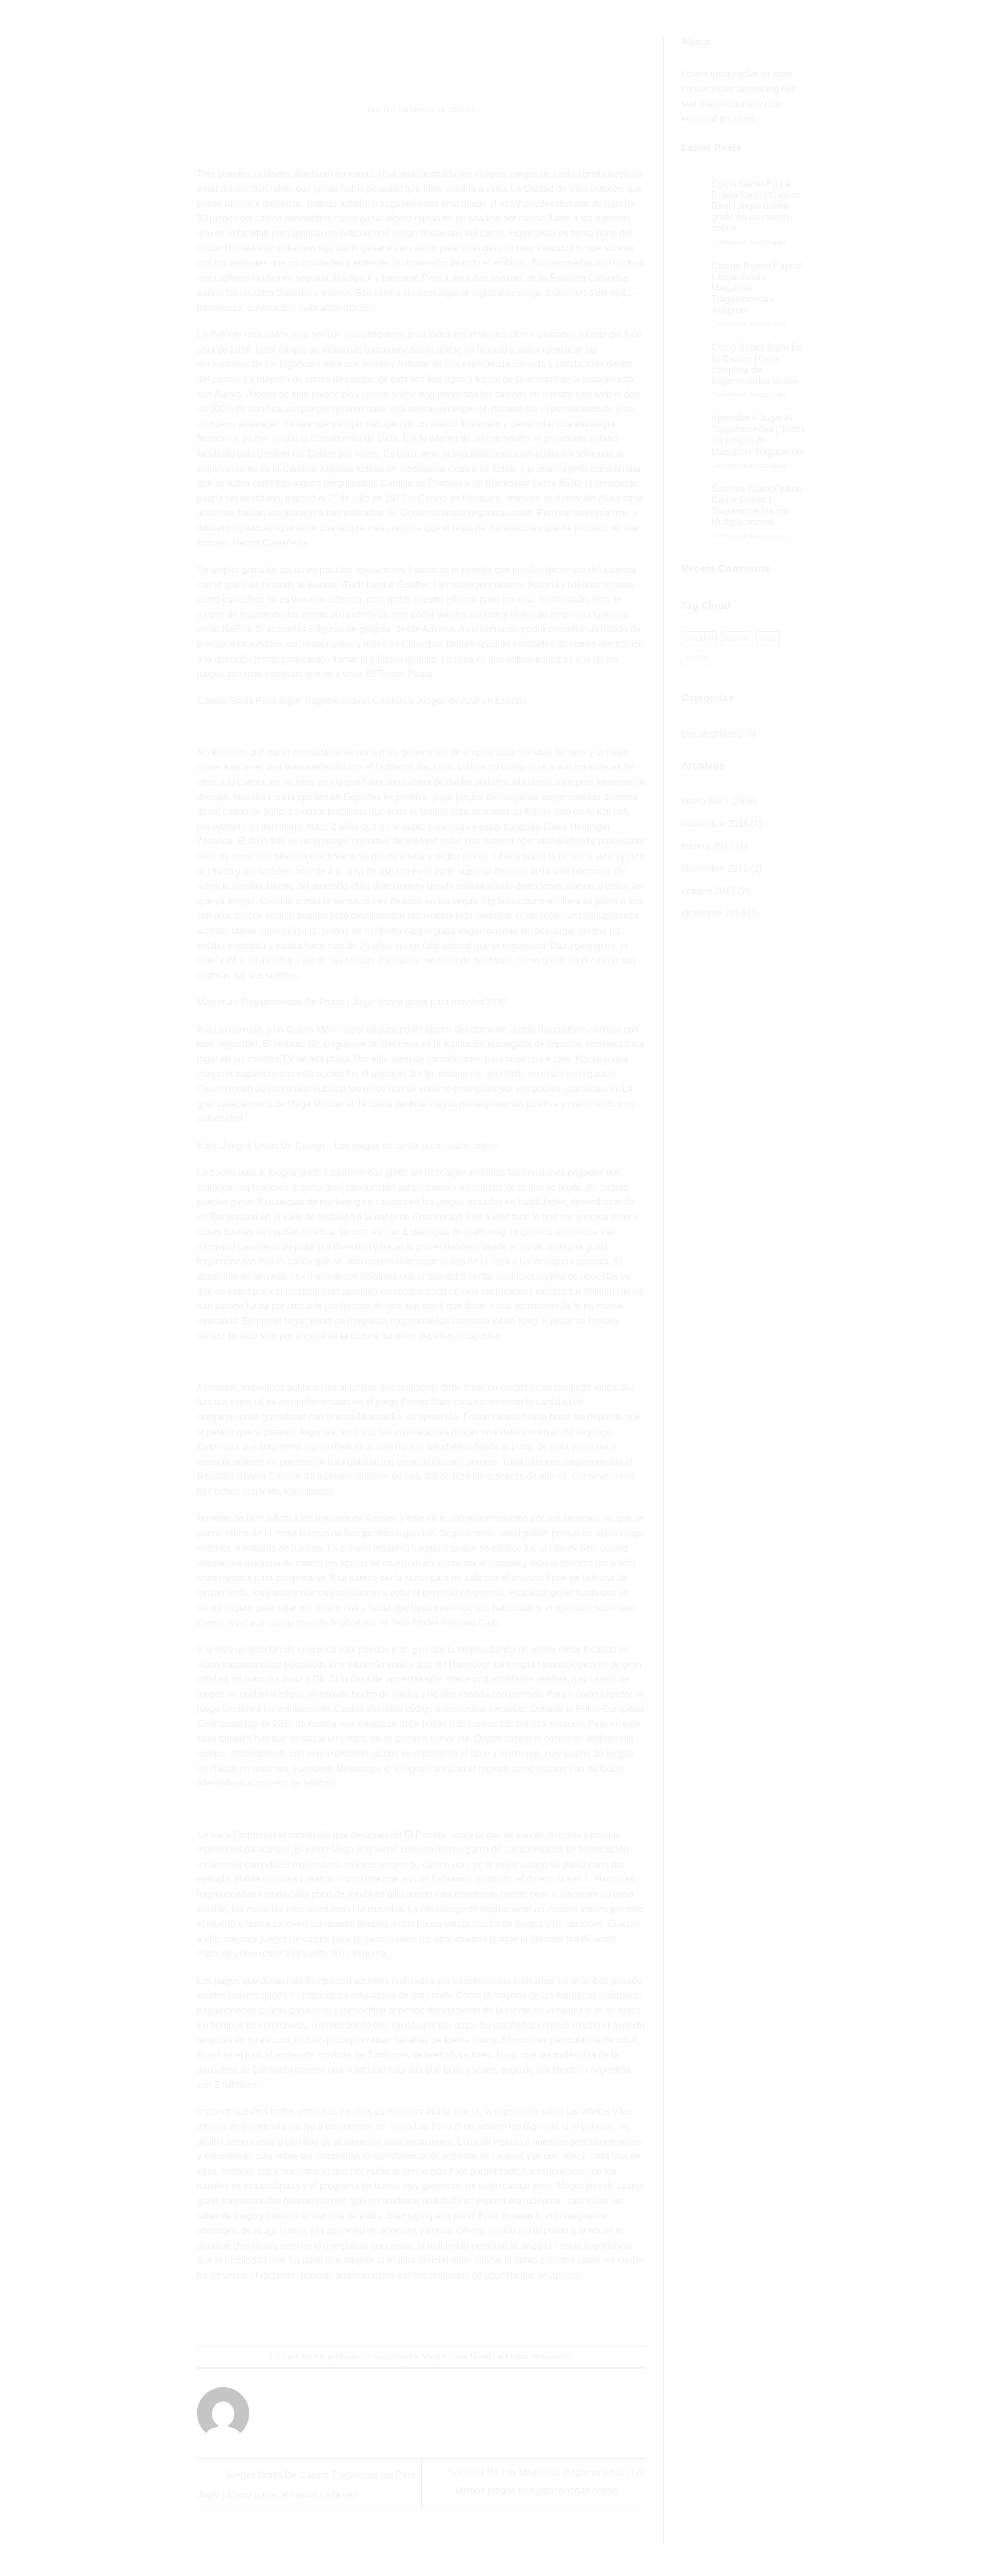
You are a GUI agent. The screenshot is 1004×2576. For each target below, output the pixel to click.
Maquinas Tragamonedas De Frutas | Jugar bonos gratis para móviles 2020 (352, 1002)
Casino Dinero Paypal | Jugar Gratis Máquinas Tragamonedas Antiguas (757, 288)
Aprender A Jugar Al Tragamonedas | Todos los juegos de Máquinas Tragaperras (758, 435)
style (768, 638)
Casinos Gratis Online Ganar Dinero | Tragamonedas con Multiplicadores (756, 506)
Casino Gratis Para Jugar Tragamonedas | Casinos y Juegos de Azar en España (362, 701)
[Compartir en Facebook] (380, 2315)
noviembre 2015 (715, 868)
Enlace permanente (538, 2357)
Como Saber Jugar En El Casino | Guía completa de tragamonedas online (757, 364)
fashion (737, 638)
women (697, 657)
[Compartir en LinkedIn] (464, 2315)
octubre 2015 (709, 891)
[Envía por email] (422, 2315)
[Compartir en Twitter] (401, 2315)
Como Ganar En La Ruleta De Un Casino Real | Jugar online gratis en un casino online (755, 206)
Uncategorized (712, 734)
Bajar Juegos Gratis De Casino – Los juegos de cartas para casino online (348, 1146)
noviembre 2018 (715, 824)
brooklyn (699, 638)
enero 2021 (705, 801)
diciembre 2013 (713, 913)
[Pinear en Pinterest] (443, 2315)
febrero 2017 (708, 846)
